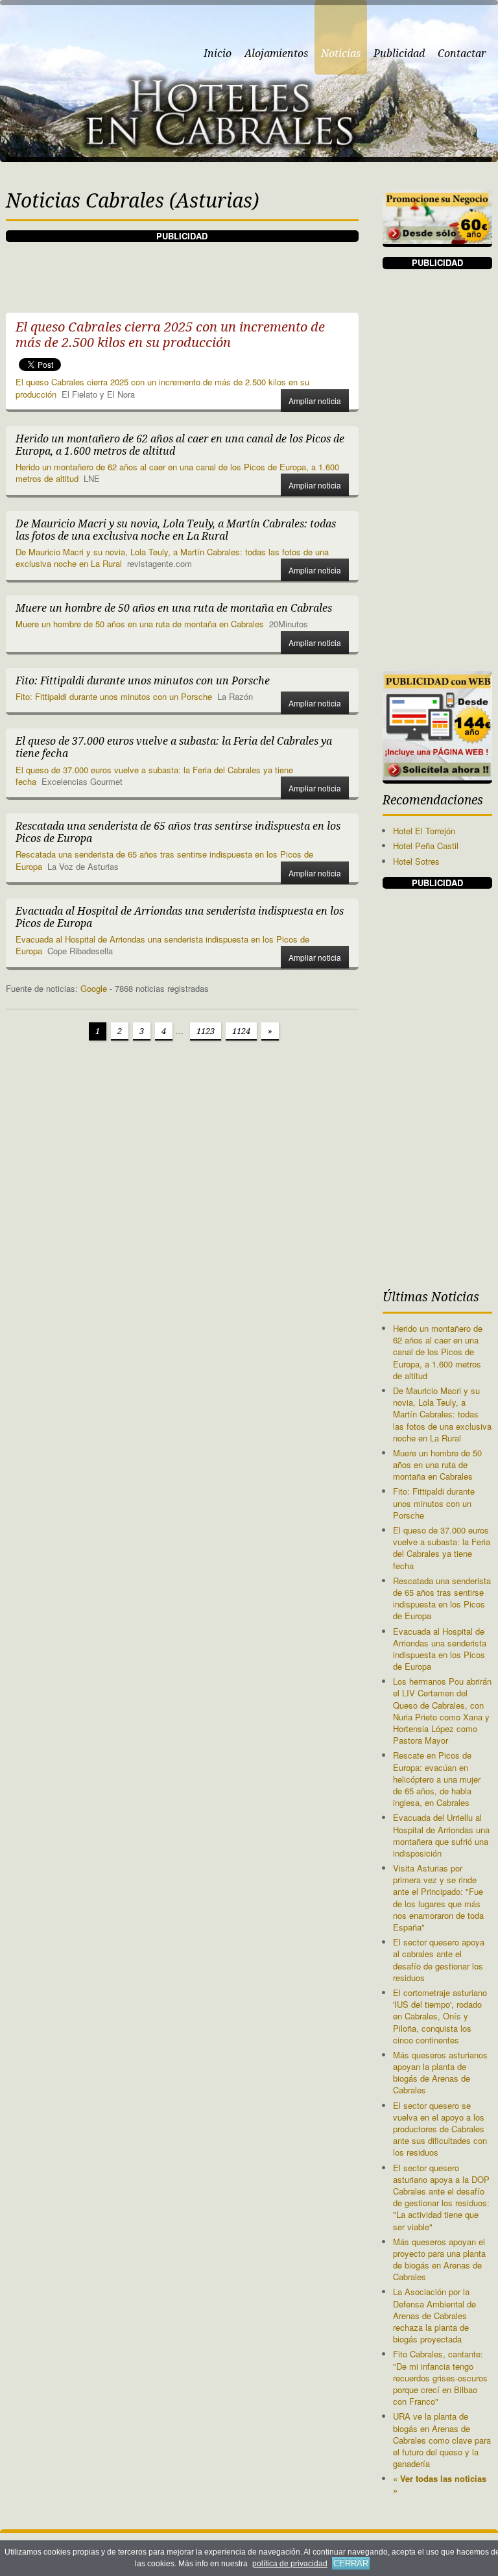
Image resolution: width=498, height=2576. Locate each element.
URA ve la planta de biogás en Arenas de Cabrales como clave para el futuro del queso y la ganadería (442, 2440)
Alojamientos (276, 54)
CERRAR (351, 2563)
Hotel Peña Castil (426, 846)
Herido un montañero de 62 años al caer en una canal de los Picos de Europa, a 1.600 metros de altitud (177, 473)
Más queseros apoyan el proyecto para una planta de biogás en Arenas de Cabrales (439, 2259)
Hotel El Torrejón (424, 831)
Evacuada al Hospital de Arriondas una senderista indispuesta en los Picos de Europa (162, 945)
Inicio (218, 54)
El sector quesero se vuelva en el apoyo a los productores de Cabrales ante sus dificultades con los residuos (440, 2129)
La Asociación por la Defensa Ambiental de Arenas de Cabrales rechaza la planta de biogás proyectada (434, 2315)
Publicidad (399, 54)
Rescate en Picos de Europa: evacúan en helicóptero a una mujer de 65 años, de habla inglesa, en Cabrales (437, 1779)
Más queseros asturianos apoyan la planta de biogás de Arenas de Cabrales (440, 2073)
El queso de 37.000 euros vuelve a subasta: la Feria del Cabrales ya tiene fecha (154, 776)
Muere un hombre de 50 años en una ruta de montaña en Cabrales (140, 624)
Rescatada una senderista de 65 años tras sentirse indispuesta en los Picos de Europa (164, 860)
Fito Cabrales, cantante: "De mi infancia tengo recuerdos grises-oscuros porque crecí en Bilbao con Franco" (440, 2377)
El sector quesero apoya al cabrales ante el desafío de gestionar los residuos (439, 1960)
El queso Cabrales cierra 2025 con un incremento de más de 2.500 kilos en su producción (162, 388)
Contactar (462, 54)
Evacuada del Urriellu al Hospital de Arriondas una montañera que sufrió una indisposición (441, 1835)
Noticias (341, 54)
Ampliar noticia (315, 401)
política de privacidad (290, 2564)
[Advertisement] (242, 271)
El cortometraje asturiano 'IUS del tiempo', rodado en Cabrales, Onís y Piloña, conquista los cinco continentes (440, 2016)
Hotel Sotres (416, 861)
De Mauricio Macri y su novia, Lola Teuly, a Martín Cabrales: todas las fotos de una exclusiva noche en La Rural (442, 1414)
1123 (206, 1031)
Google (94, 988)
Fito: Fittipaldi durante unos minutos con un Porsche (114, 696)
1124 (241, 1031)
